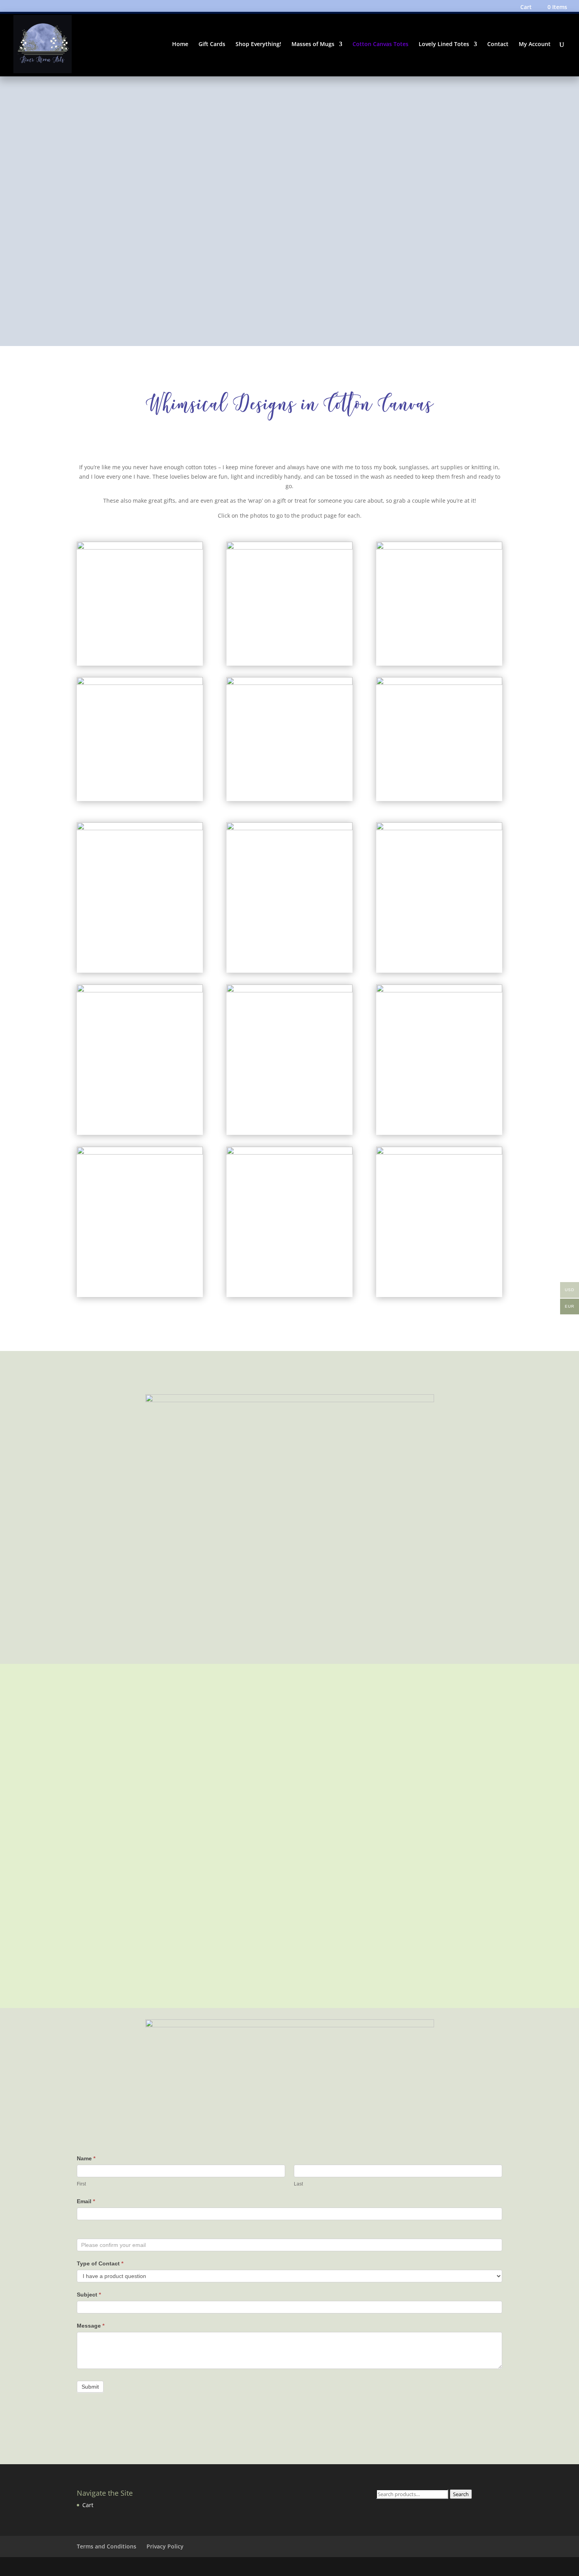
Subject (89, 2295)
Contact (498, 44)
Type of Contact (100, 2263)
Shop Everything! (258, 44)
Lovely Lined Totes (444, 44)
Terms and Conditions (107, 2546)
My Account (535, 44)
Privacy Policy (165, 2546)
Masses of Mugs (313, 44)
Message (91, 2326)
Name (86, 2158)
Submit (90, 2387)
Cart (526, 7)
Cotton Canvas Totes (380, 44)
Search (461, 2494)
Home (180, 44)
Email (86, 2201)
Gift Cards (212, 44)
